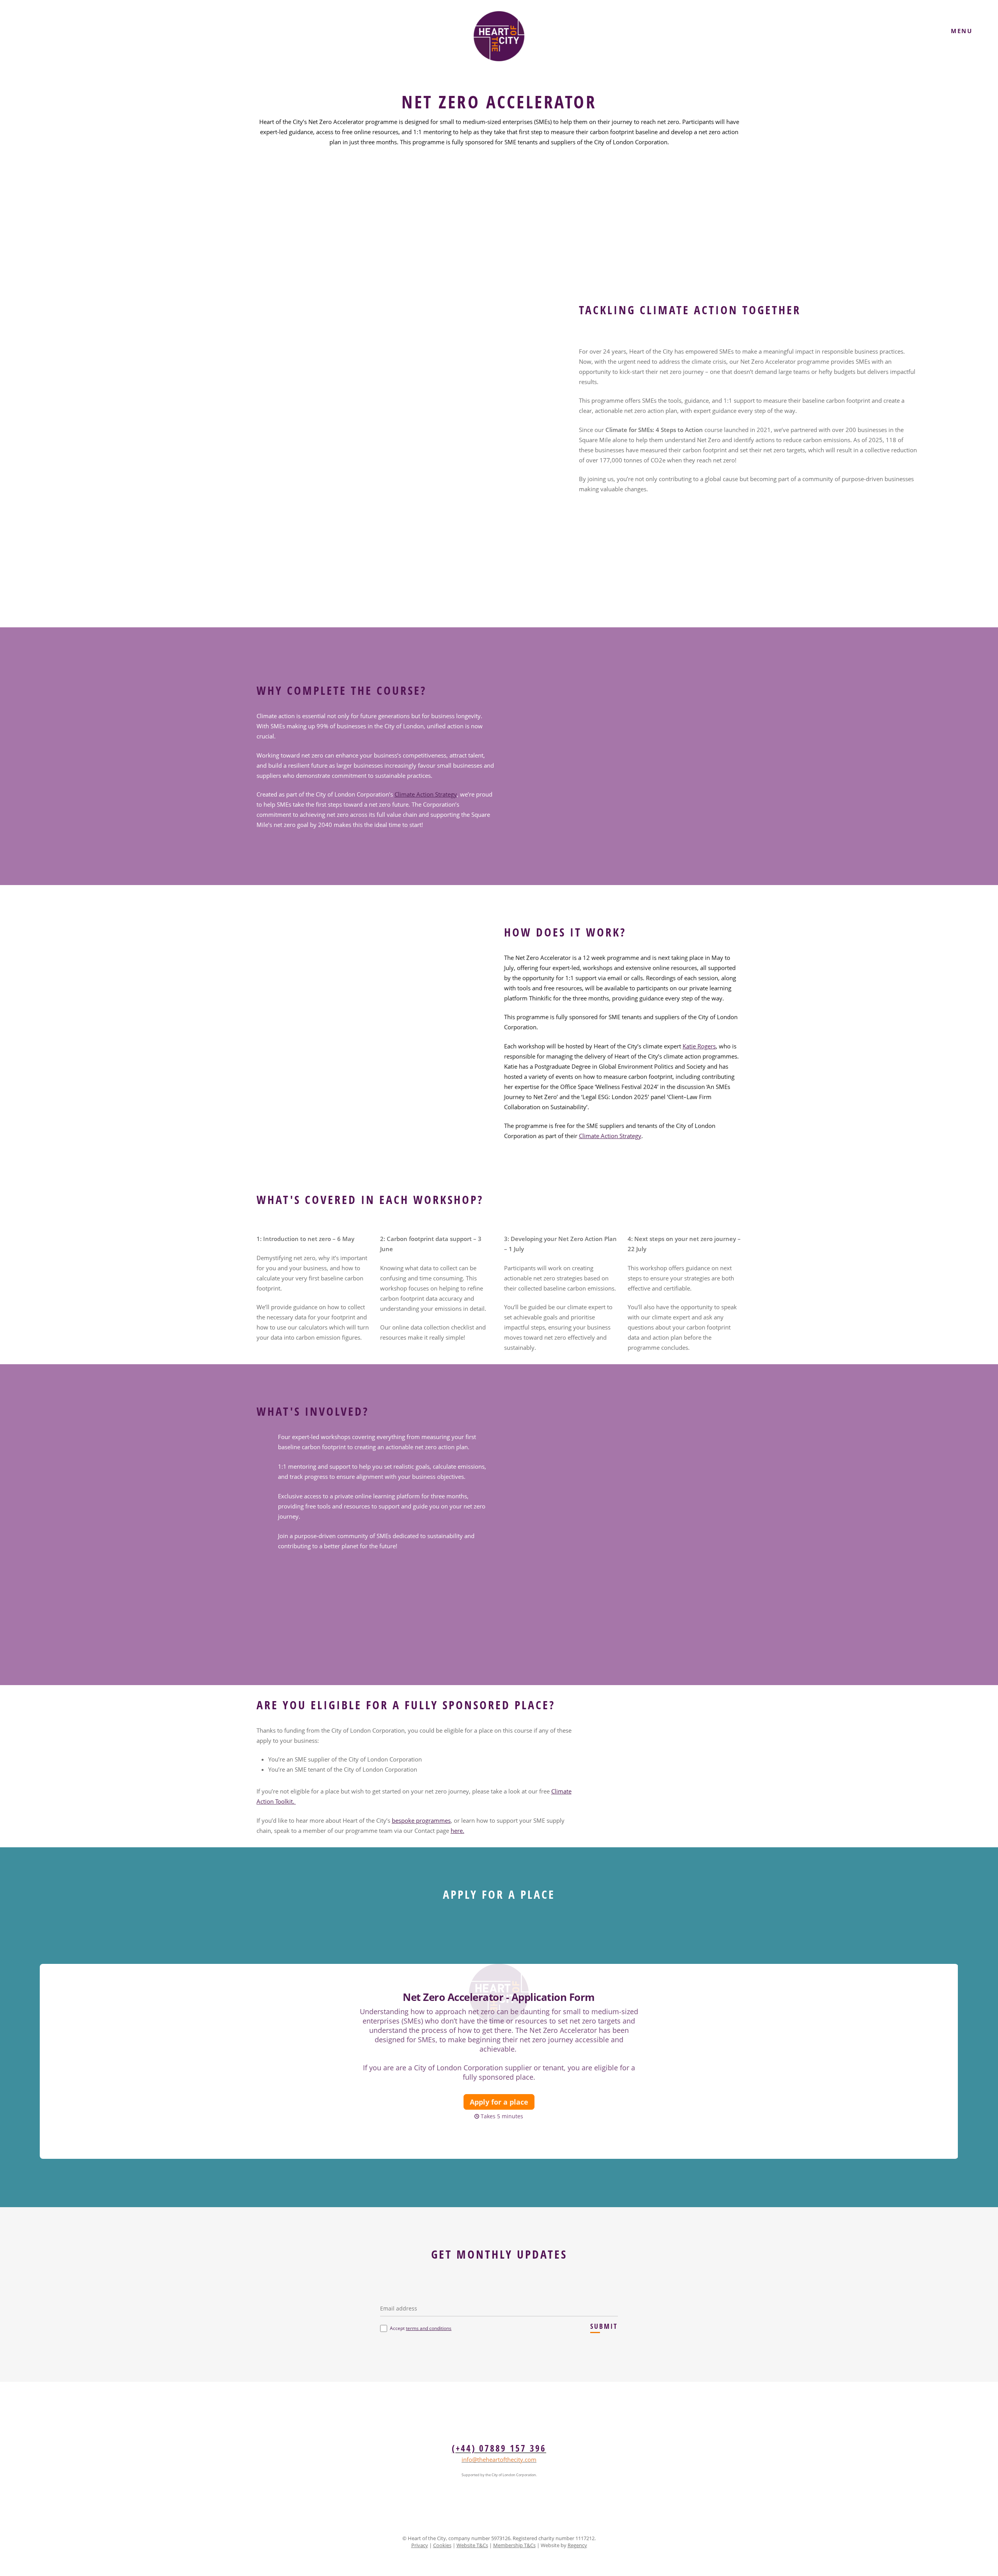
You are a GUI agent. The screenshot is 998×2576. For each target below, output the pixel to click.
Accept (421, 2328)
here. (457, 1831)
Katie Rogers (699, 1046)
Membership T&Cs (514, 2545)
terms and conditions (429, 2328)
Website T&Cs (472, 2545)
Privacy (420, 2545)
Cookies (442, 2545)
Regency (577, 2545)
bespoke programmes (421, 1820)
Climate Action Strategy (426, 794)
